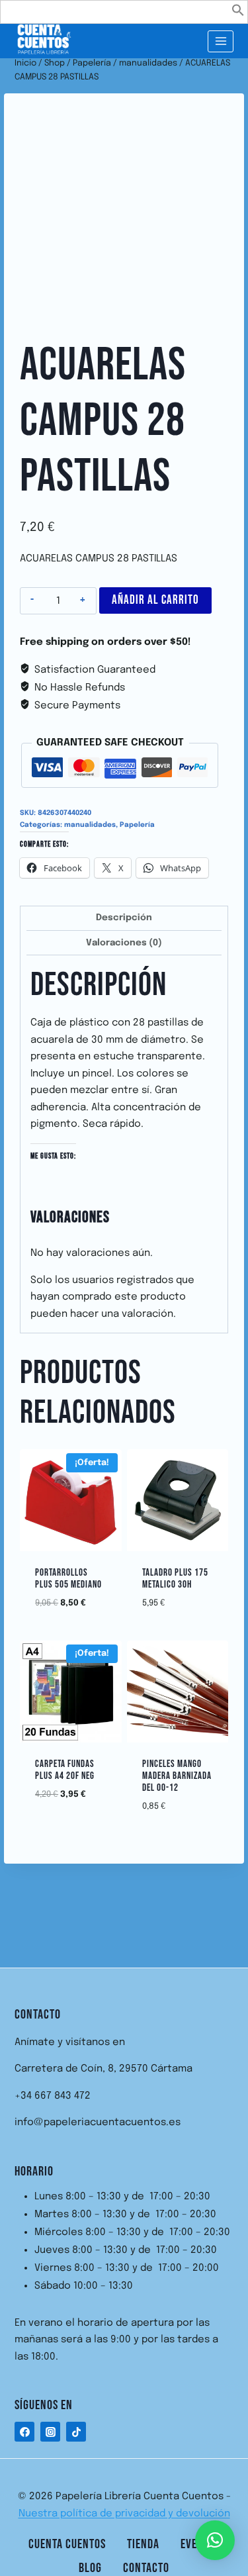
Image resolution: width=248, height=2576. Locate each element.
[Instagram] (50, 2432)
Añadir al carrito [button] (80, 1600)
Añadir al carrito (155, 600)
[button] (238, 14)
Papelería (137, 825)
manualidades (90, 825)
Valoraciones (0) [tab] (124, 943)
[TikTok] (76, 2432)
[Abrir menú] (221, 41)
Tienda (143, 2544)
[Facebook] (24, 2432)
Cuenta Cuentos (67, 2544)
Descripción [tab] (124, 918)
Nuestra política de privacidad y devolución (124, 2514)
